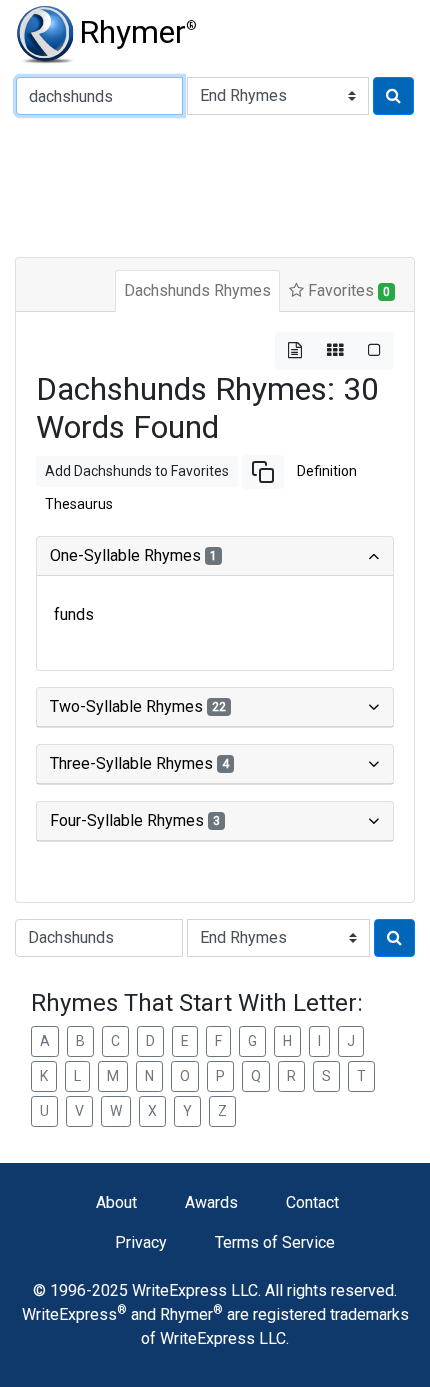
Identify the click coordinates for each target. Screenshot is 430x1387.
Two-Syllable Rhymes (138, 706)
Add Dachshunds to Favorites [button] (137, 471)
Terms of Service (275, 1242)
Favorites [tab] (347, 290)
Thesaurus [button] (79, 504)
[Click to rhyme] (393, 96)
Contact (312, 1202)
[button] (263, 472)
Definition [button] (327, 471)
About (116, 1202)
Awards (211, 1202)
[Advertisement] (215, 184)
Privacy (141, 1242)
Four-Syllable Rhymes (135, 820)
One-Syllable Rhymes (133, 555)
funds (74, 614)
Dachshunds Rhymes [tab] (197, 290)
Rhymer (138, 32)
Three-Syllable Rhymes (139, 763)
